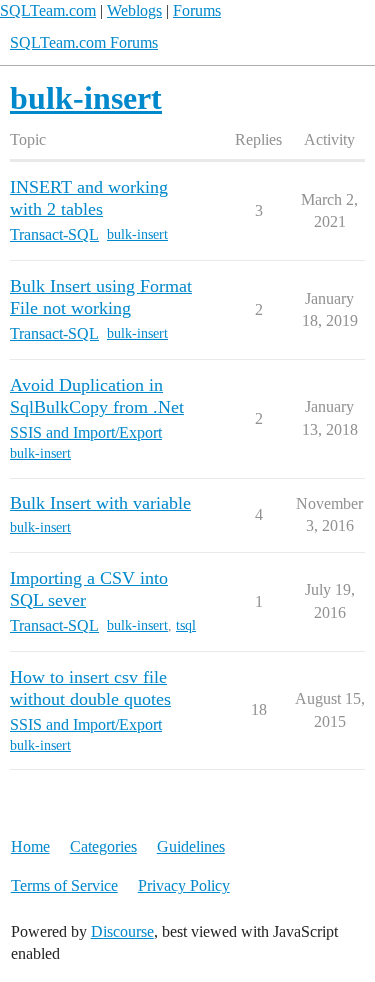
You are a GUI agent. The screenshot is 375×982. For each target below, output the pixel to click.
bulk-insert (137, 234)
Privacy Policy (184, 885)
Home (30, 846)
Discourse (122, 931)
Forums (197, 10)
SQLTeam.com (48, 10)
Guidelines (191, 846)
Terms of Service (64, 885)
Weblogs (134, 10)
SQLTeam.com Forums (84, 42)
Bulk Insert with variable (100, 503)
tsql (186, 625)
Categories (103, 846)
